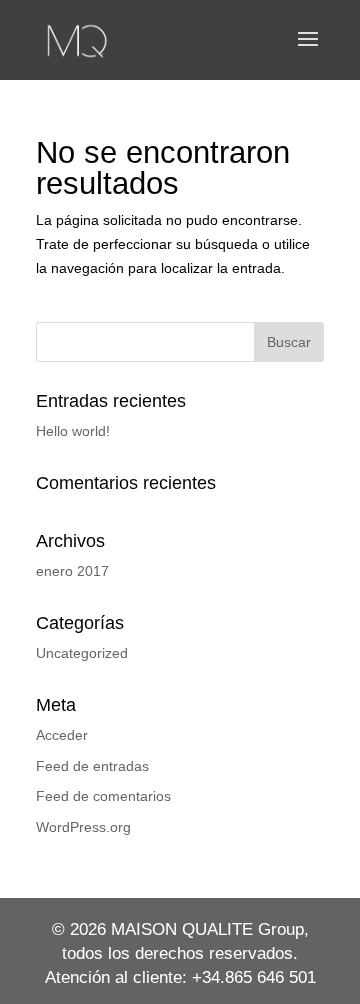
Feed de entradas (92, 766)
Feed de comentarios (103, 796)
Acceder (62, 735)
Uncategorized (82, 653)
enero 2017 (72, 571)
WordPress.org (83, 827)
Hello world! (73, 431)
